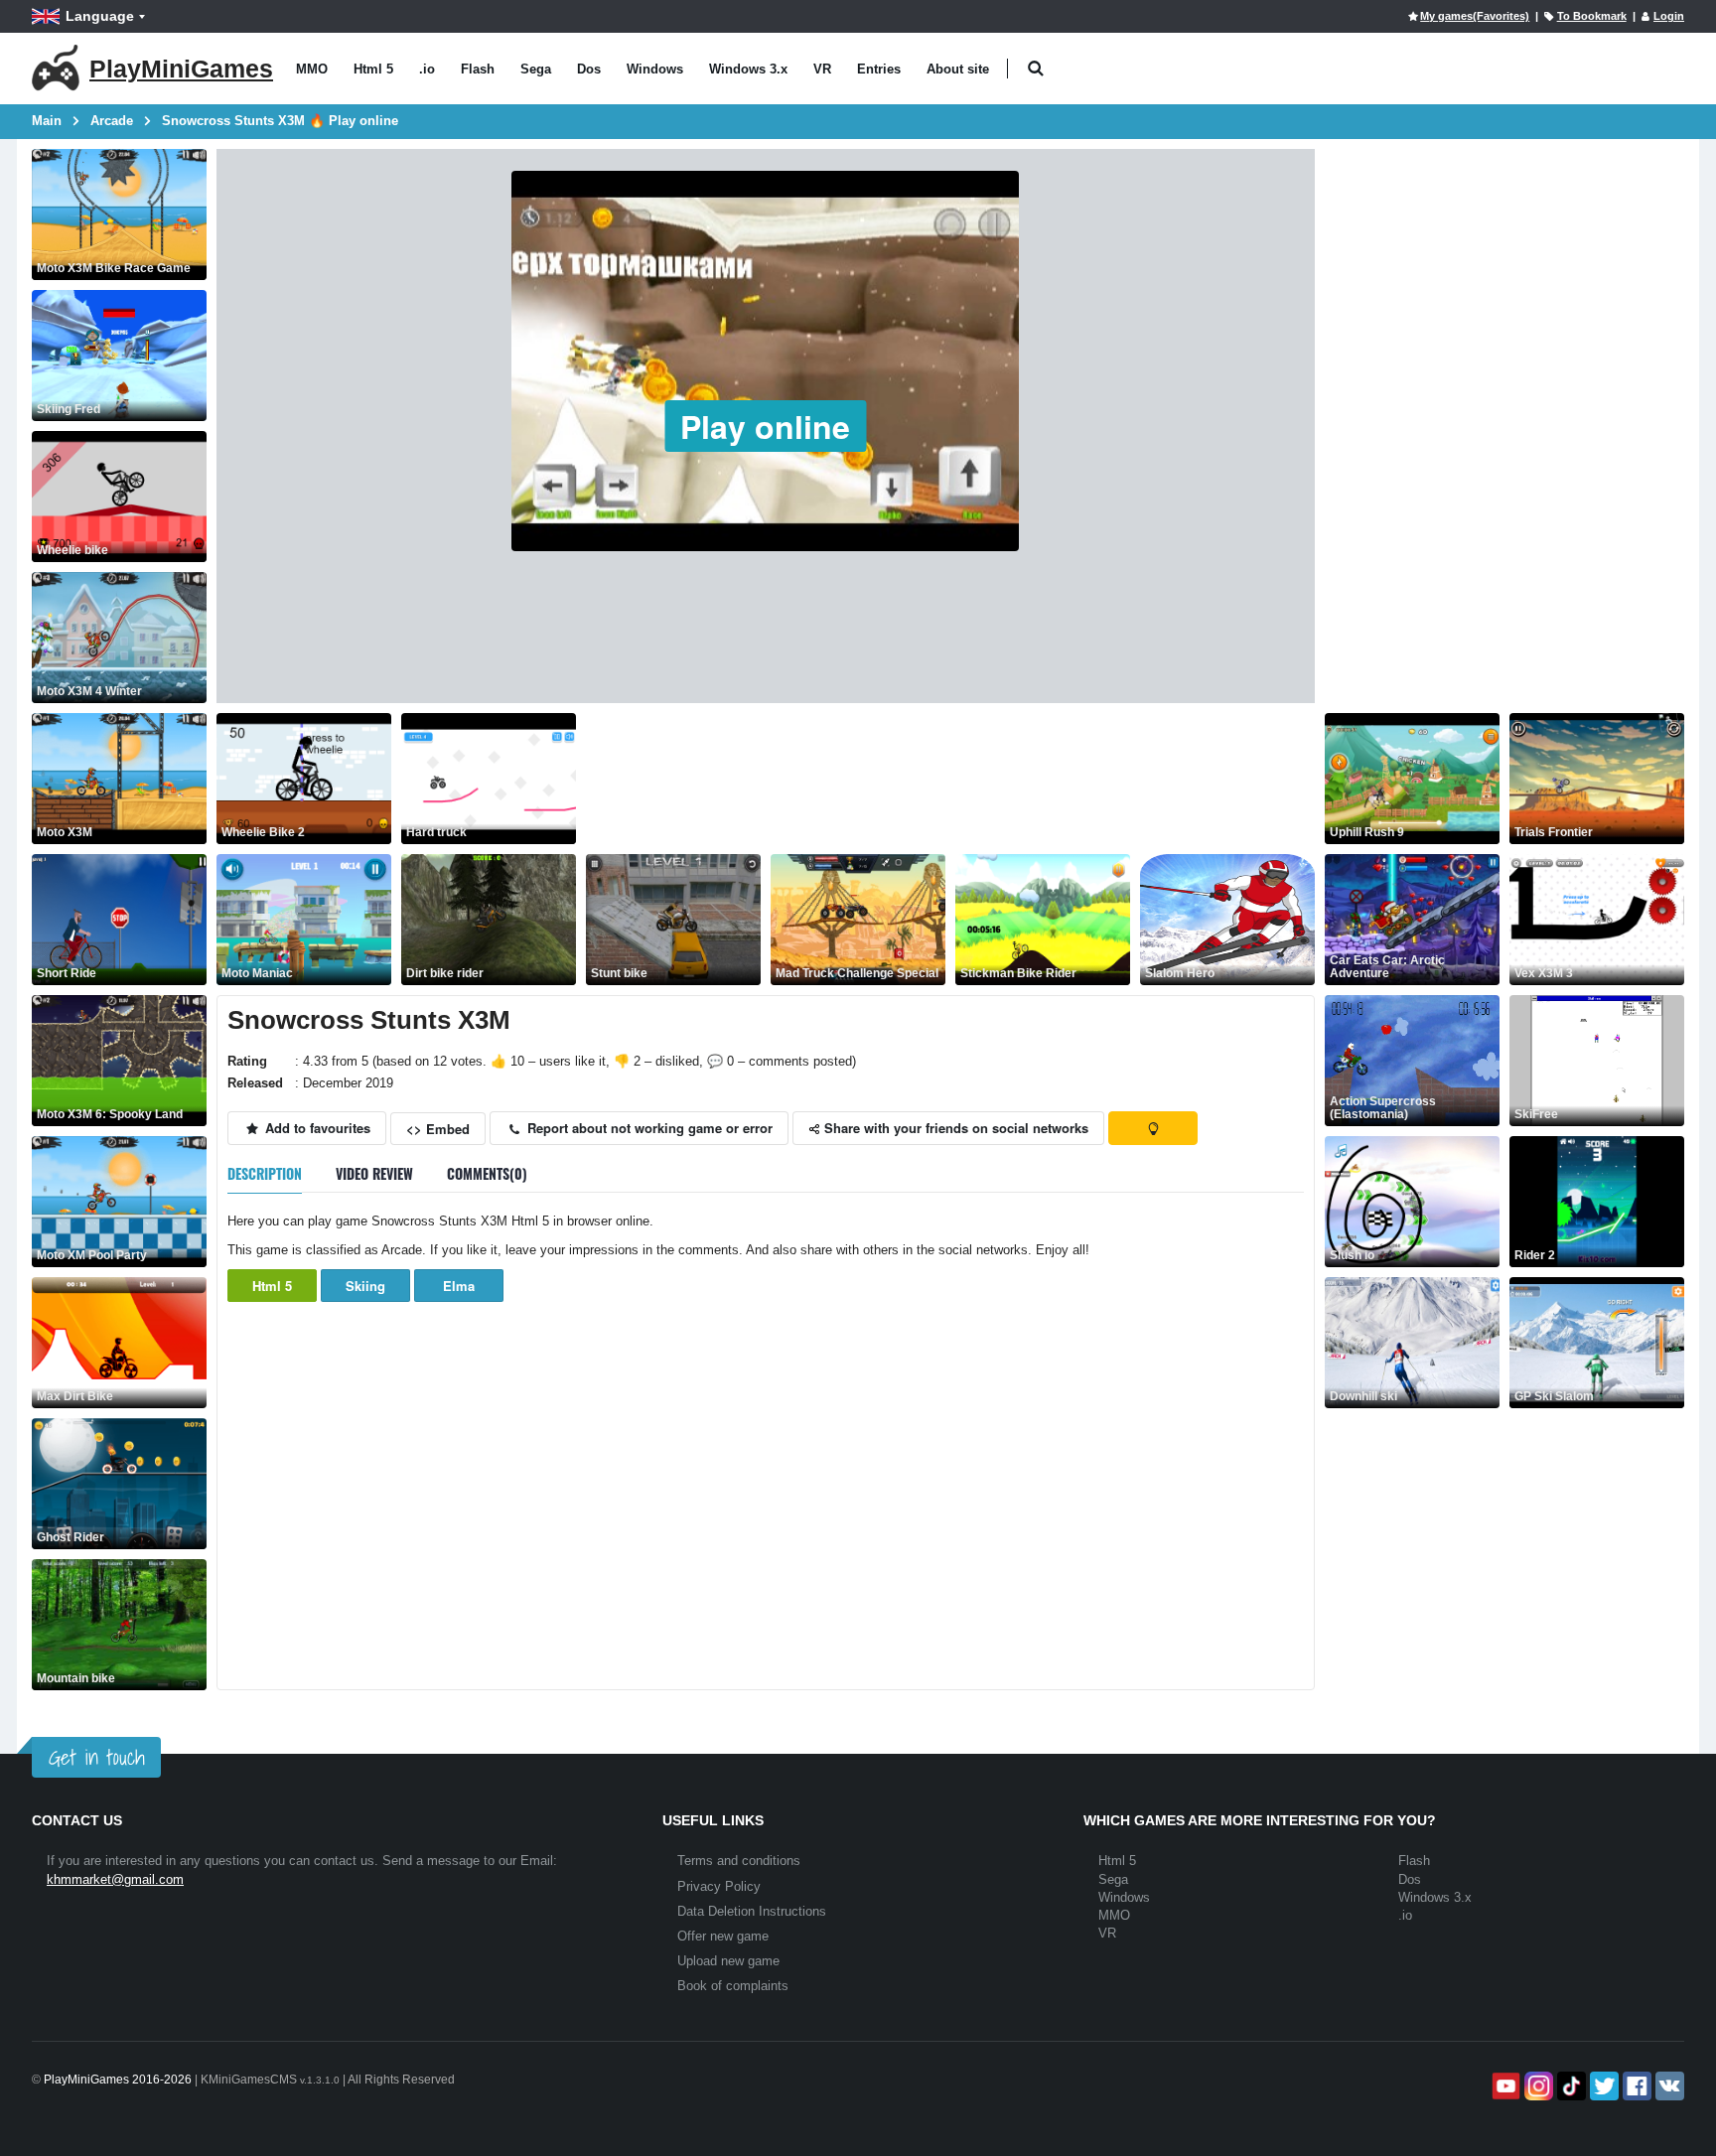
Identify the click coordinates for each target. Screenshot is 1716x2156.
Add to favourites (316, 1128)
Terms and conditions (739, 1861)
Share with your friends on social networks (954, 1128)
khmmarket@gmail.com (115, 1879)
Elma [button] (459, 1286)
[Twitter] (1602, 2086)
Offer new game (723, 1936)
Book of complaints (733, 1986)
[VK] (1668, 2086)
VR (822, 69)
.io (427, 69)
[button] (1035, 69)
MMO (312, 69)
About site (958, 69)
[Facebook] (1635, 2086)
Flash (478, 69)
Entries (879, 69)
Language (100, 16)
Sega (536, 69)
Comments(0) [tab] (487, 1173)
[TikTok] (1570, 2086)
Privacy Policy (719, 1886)
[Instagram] (1537, 2086)
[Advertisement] (947, 779)
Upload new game (728, 1961)
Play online (765, 426)
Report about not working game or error (648, 1128)
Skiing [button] (365, 1286)
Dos (589, 69)
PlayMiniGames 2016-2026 (118, 2080)
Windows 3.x (748, 69)
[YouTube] (1504, 2086)
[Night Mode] (1153, 1128)
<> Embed (438, 1129)
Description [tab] (265, 1173)
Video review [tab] (374, 1173)
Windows (655, 69)
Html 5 (373, 69)
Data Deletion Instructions (752, 1911)
